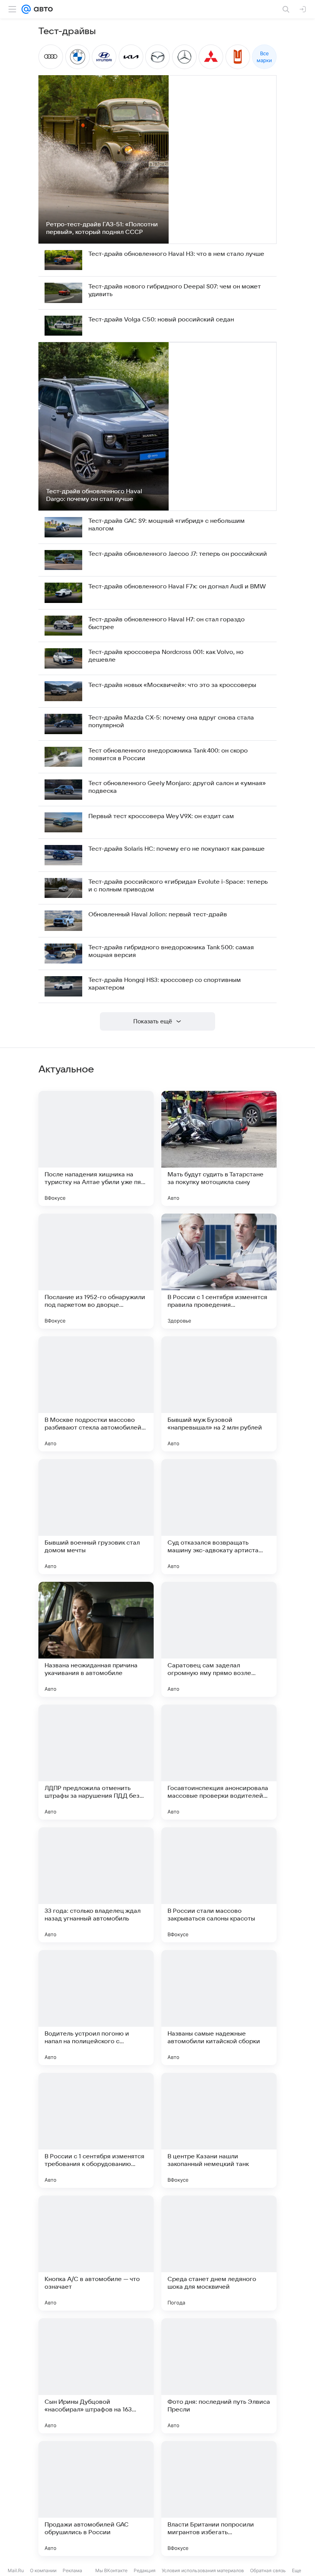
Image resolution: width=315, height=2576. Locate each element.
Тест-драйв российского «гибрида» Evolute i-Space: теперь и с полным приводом (178, 886)
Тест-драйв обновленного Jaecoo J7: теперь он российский (178, 554)
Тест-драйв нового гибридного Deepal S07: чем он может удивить (175, 290)
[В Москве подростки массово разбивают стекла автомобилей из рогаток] (96, 1394)
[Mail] (26, 9)
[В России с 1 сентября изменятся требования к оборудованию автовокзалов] (96, 2130)
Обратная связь (268, 2570)
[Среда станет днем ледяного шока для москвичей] (219, 2253)
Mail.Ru (16, 2570)
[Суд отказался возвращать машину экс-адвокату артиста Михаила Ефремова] (219, 1517)
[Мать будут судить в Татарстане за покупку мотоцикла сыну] (219, 1148)
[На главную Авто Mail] (42, 9)
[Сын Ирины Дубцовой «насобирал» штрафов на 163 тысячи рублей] (96, 2376)
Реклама (72, 2570)
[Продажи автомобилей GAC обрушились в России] (96, 2499)
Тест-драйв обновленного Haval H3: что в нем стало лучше (176, 254)
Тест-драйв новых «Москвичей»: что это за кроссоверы (172, 685)
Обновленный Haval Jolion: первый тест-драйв (158, 914)
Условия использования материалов (203, 2570)
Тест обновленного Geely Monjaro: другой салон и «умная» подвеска (177, 787)
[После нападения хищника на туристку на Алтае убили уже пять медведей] (96, 1148)
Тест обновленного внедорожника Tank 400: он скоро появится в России (168, 754)
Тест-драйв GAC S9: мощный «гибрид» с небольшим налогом (167, 525)
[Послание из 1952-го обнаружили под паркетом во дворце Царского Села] (96, 1271)
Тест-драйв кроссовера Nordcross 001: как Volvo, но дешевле (166, 656)
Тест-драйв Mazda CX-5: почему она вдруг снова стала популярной (171, 721)
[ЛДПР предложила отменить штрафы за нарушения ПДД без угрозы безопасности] (96, 1762)
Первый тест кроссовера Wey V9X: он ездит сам (161, 816)
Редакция (145, 2570)
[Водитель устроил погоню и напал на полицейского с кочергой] (96, 2008)
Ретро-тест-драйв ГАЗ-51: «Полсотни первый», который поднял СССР (102, 228)
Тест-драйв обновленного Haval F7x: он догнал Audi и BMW (177, 586)
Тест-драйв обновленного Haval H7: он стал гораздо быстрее (167, 623)
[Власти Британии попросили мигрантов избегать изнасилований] (219, 2499)
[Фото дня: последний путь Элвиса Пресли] (219, 2376)
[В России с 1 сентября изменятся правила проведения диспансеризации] (219, 1271)
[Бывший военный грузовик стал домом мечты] (96, 1517)
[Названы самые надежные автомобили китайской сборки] (219, 2008)
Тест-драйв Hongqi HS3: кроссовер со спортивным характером (165, 984)
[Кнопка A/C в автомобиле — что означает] (96, 2253)
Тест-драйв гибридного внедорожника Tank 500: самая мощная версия (171, 951)
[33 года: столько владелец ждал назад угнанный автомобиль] (96, 1885)
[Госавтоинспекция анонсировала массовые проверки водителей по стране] (219, 1762)
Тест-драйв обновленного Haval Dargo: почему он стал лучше (94, 495)
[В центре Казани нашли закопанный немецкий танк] (219, 2130)
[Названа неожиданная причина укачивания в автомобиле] (96, 1639)
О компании (43, 2570)
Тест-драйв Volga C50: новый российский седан (161, 320)
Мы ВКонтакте (111, 2570)
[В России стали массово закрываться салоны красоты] (219, 1885)
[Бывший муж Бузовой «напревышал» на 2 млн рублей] (219, 1394)
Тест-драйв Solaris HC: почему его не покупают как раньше (177, 849)
